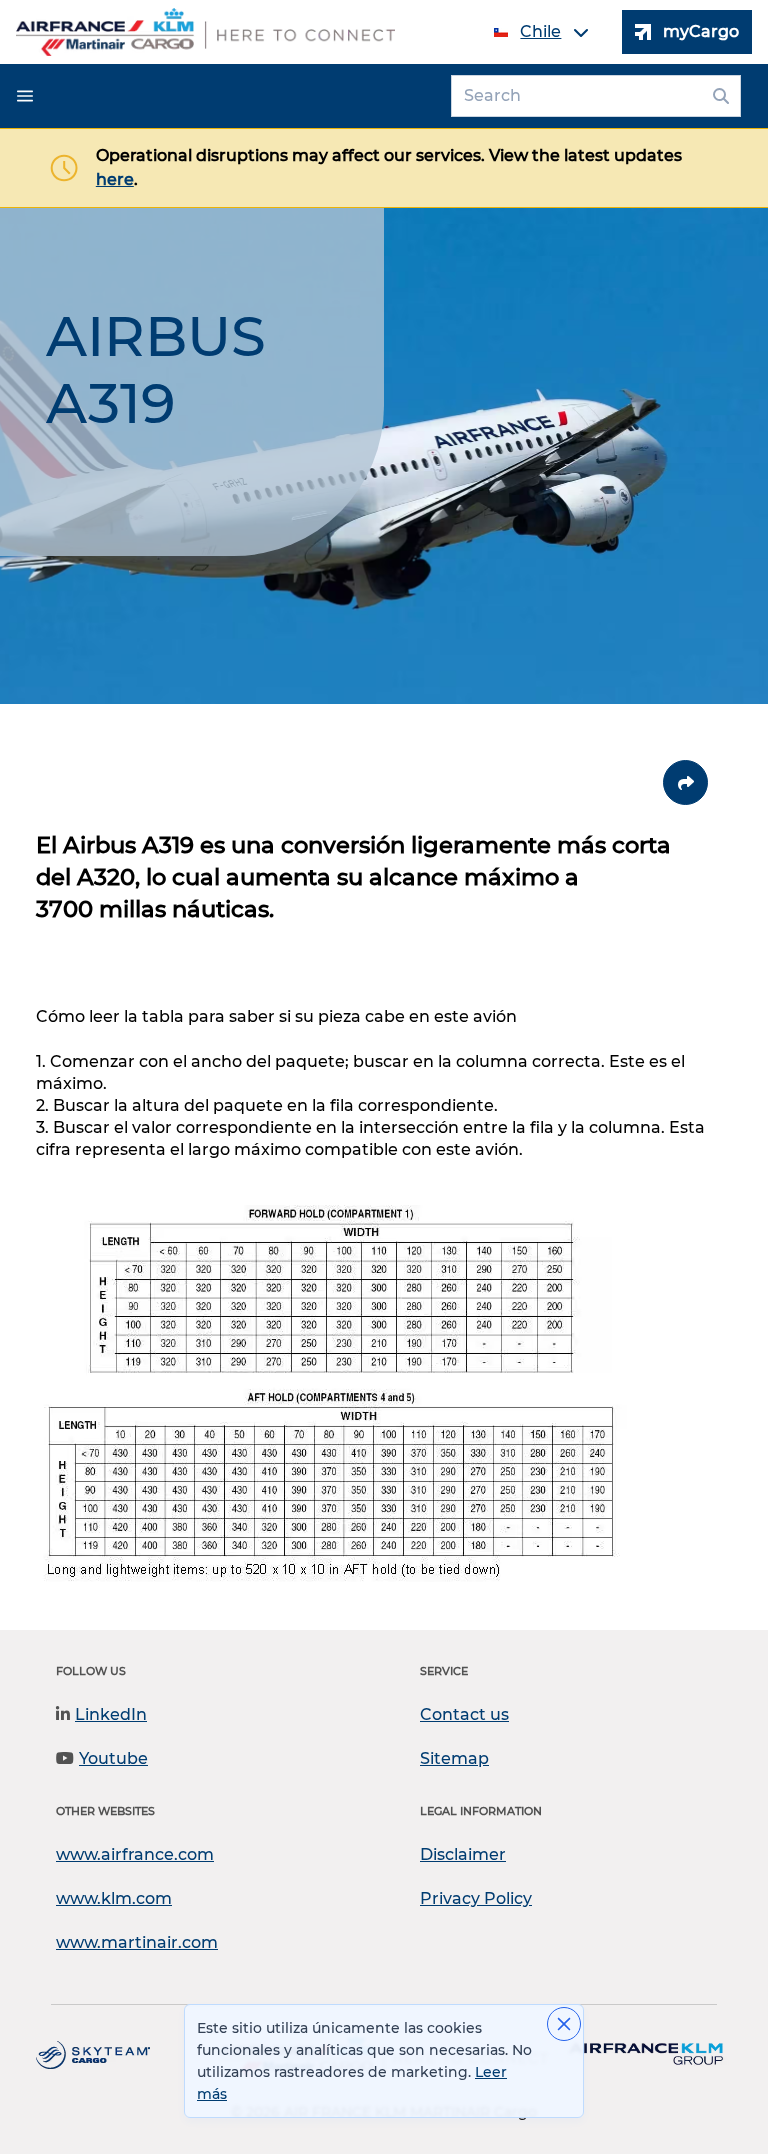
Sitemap (454, 1758)
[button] (25, 96)
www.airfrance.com (135, 1854)
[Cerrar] (564, 2024)
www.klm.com (114, 1898)
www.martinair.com (137, 1942)
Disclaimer (463, 1854)
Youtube (113, 1758)
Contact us (464, 1714)
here (115, 179)
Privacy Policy (476, 1898)
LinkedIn (111, 1714)
